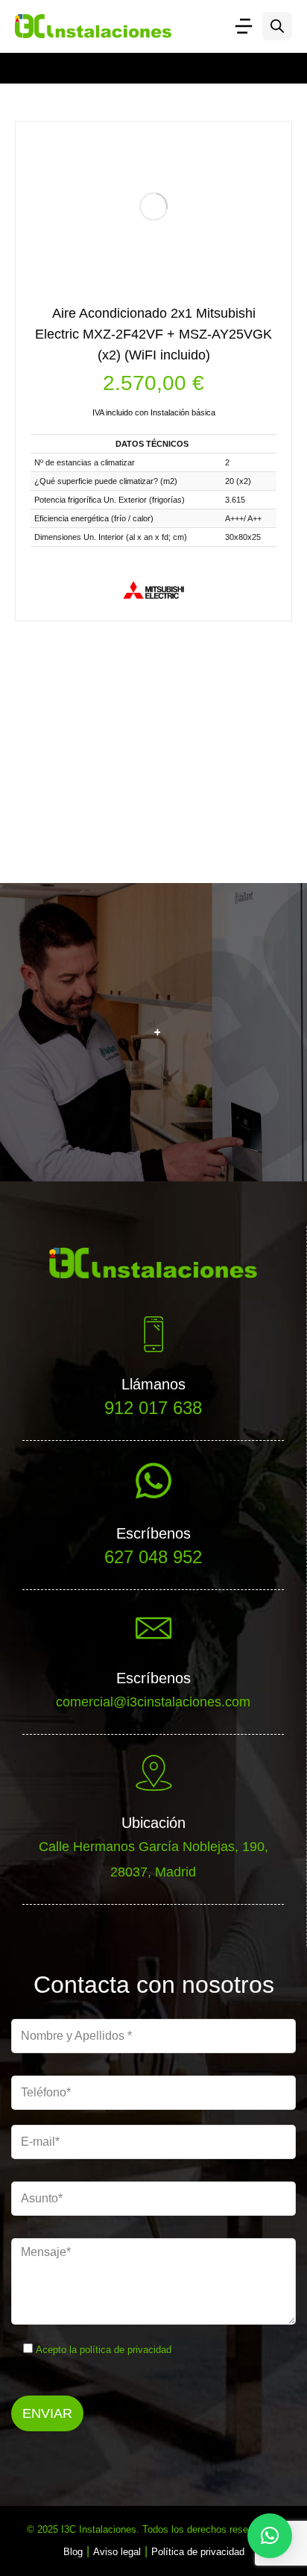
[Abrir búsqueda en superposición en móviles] (277, 26)
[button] (270, 2536)
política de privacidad (126, 2350)
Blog (73, 2552)
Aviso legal (117, 2552)
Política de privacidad (198, 2552)
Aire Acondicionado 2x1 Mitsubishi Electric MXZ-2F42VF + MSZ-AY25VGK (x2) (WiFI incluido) (153, 334)
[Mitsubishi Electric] (153, 590)
